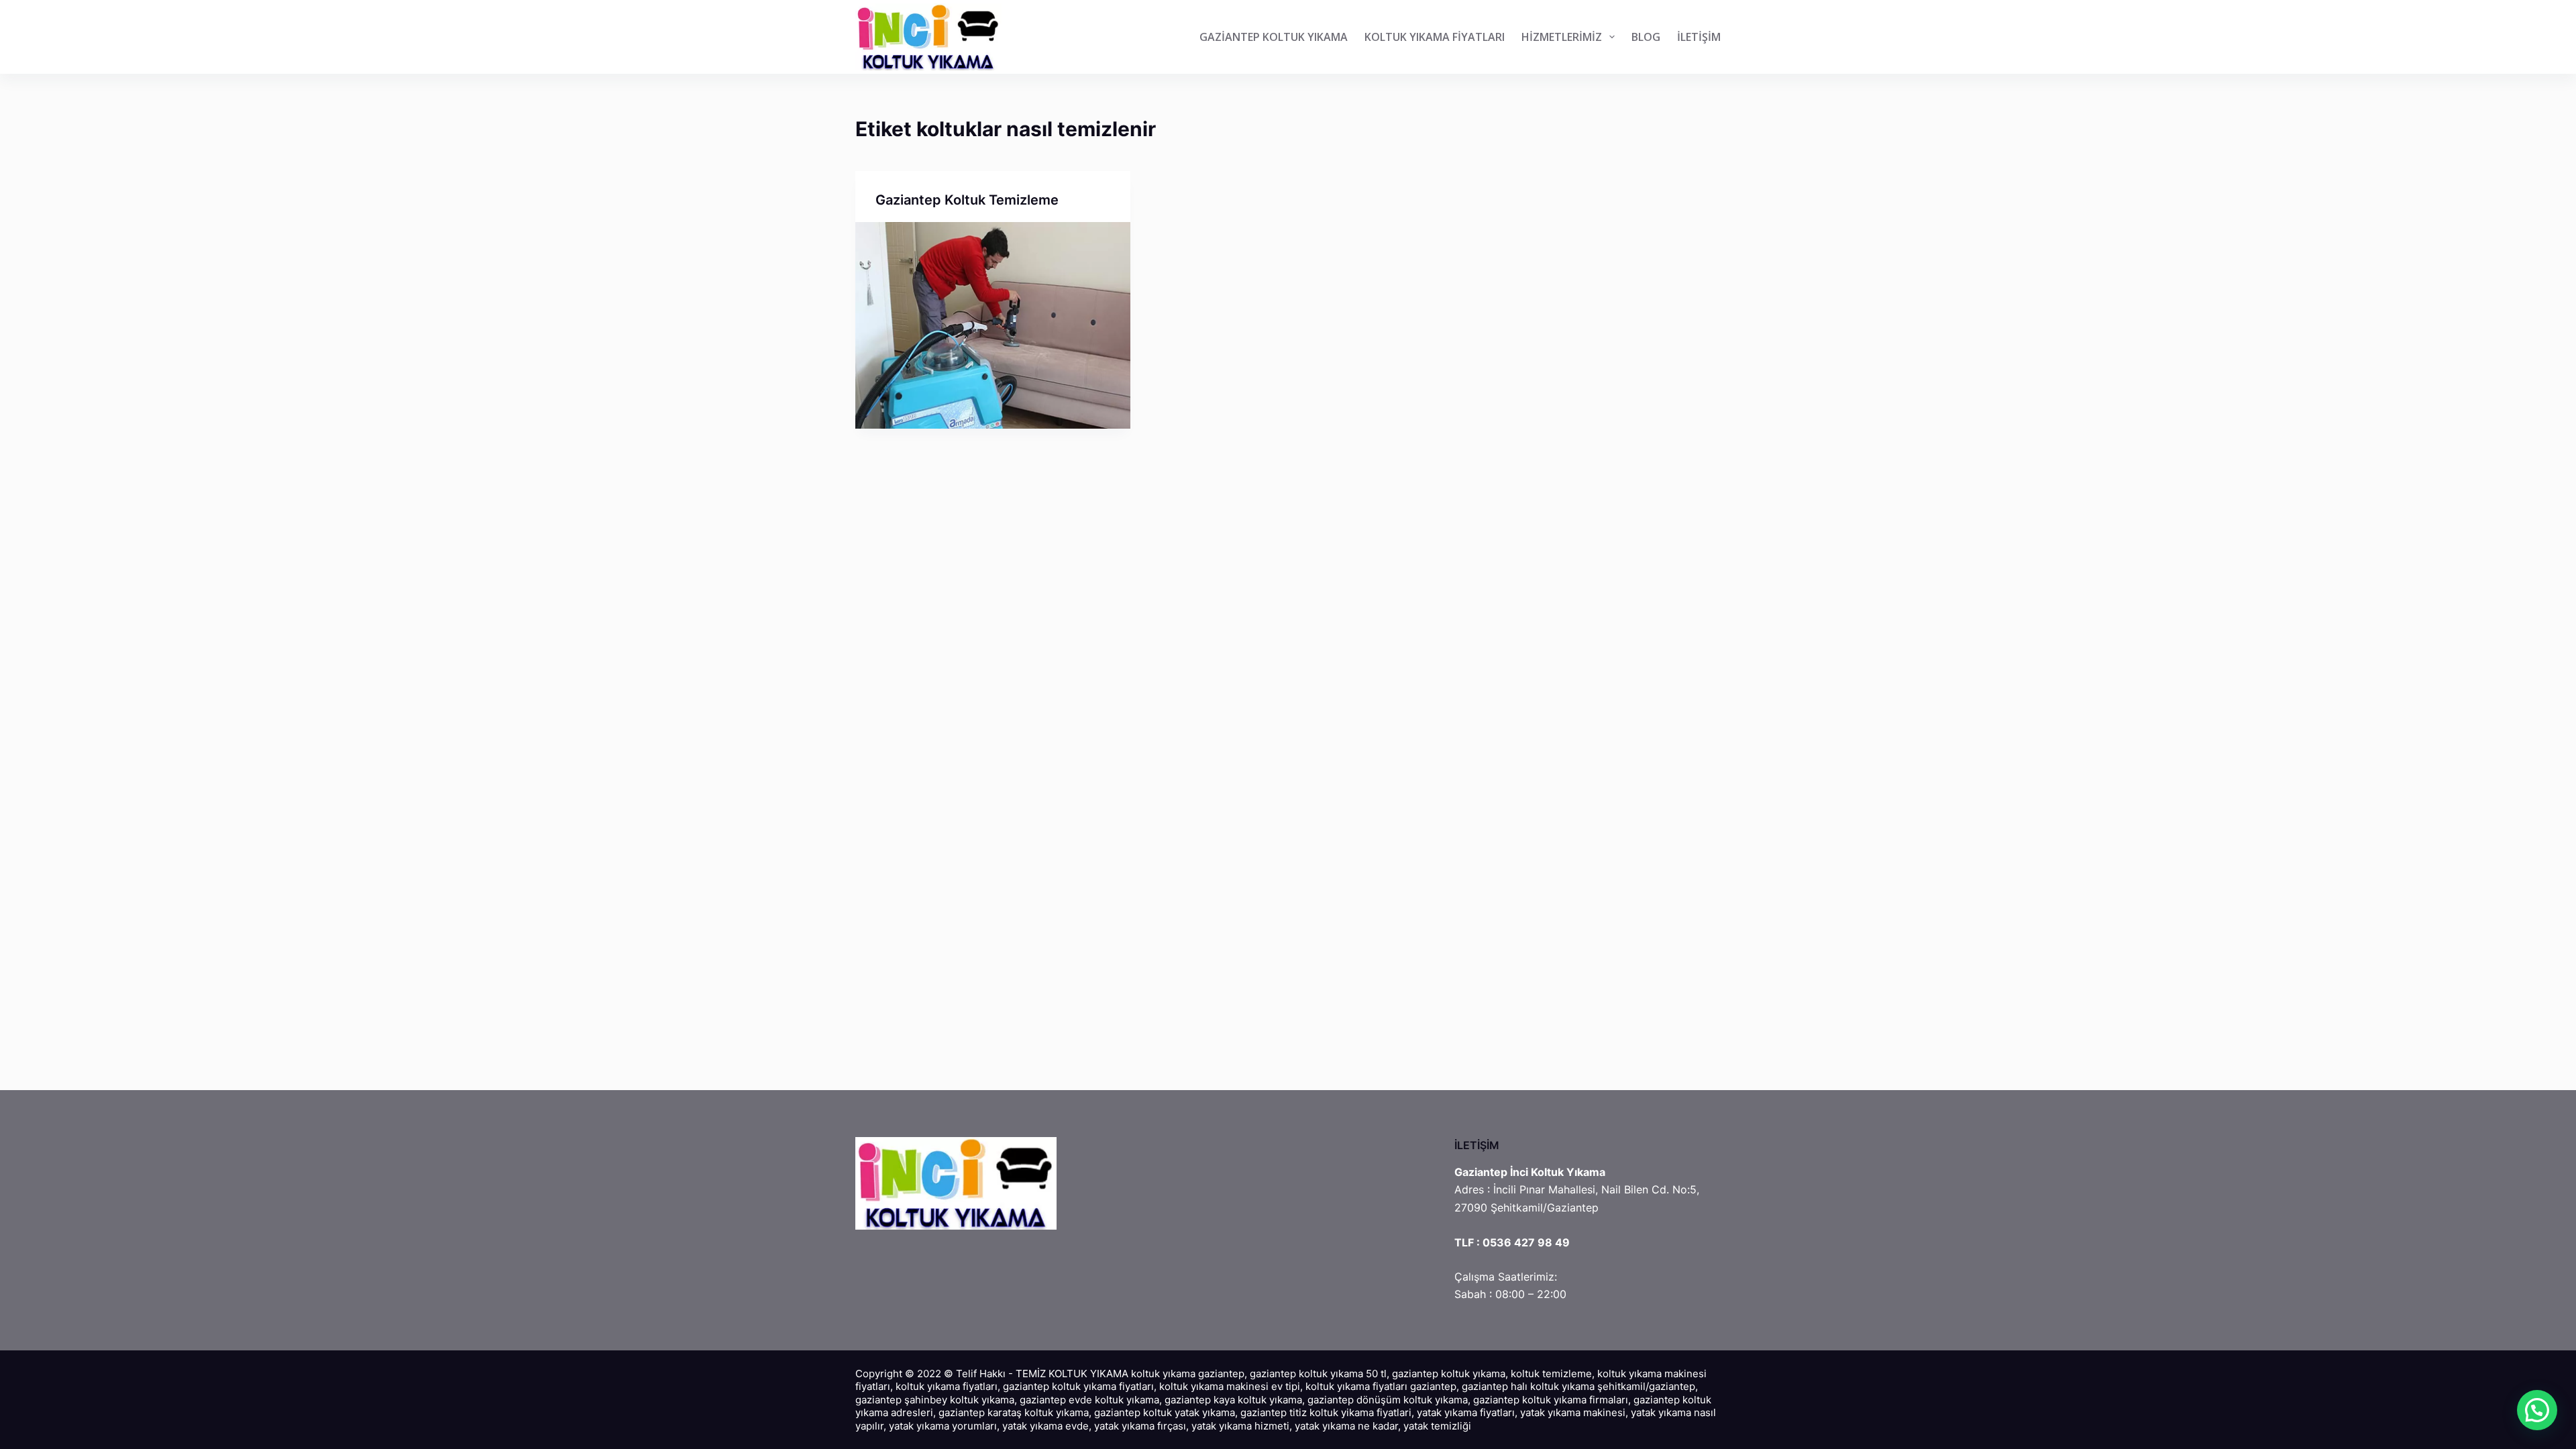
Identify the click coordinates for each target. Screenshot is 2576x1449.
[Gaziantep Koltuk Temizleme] (993, 325)
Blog (1646, 37)
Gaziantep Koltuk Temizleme (967, 200)
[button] (2537, 1410)
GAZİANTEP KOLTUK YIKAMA (1274, 37)
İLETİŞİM (1699, 37)
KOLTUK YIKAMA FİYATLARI (1435, 37)
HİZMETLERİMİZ (1562, 37)
